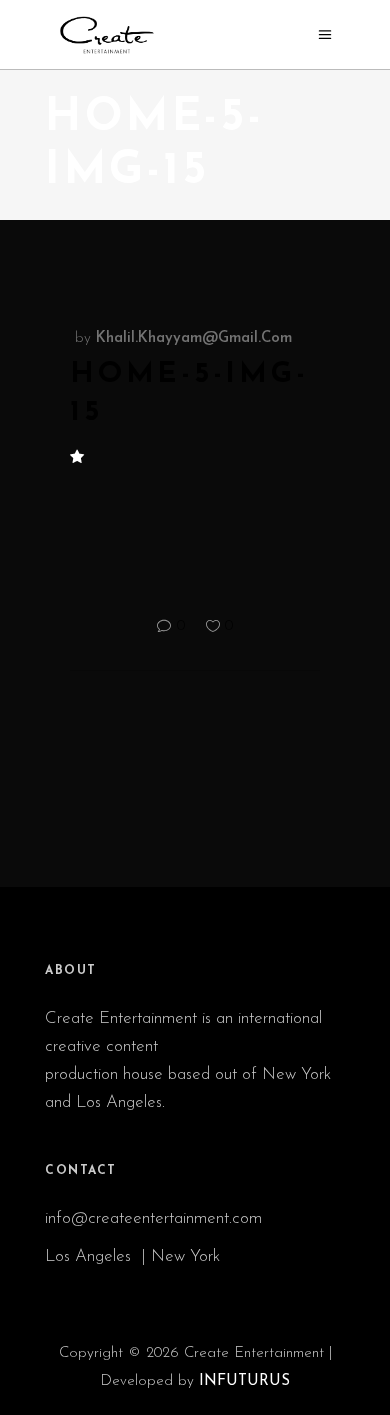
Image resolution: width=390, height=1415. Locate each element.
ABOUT (71, 971)
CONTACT (81, 1171)
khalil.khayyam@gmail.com (194, 338)
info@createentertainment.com (156, 1218)
